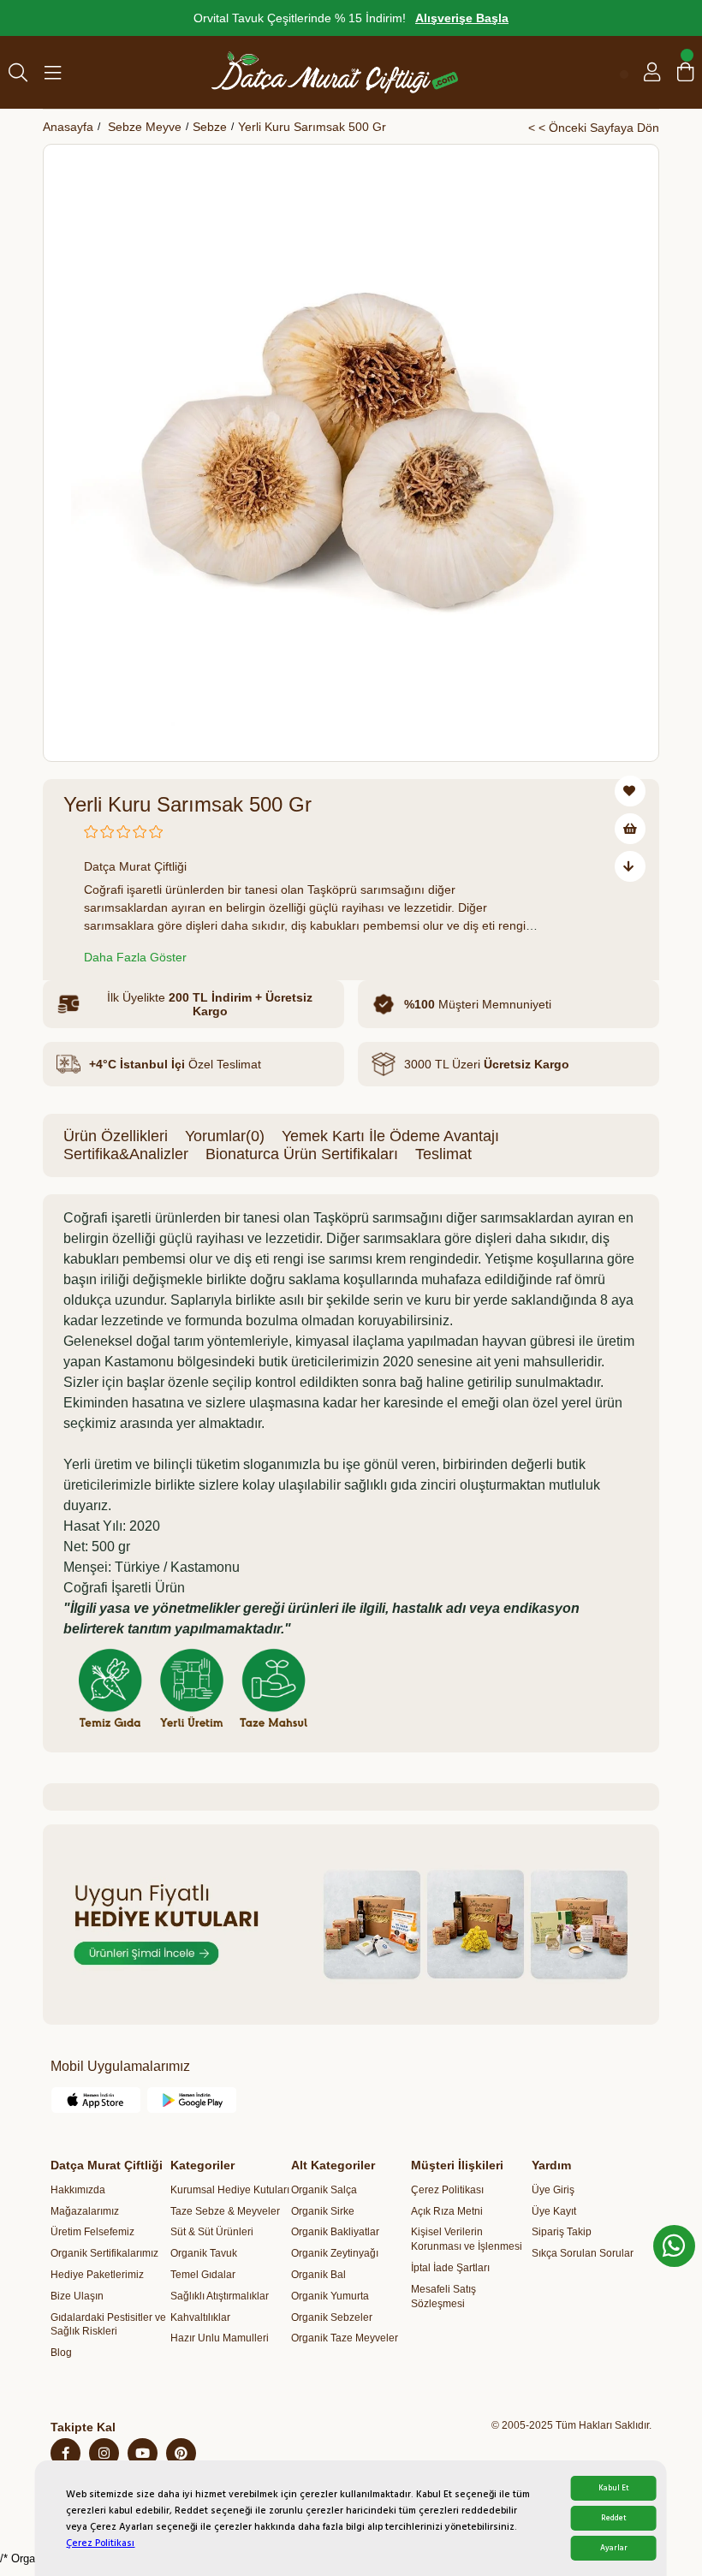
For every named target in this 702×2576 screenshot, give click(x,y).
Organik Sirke (323, 2211)
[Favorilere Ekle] (630, 791)
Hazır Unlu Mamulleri (220, 2338)
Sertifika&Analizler (126, 1154)
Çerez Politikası (100, 2543)
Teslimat (443, 1154)
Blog (61, 2353)
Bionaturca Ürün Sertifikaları (302, 1154)
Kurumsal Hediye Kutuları (230, 2190)
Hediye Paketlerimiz (97, 2275)
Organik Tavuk (204, 2253)
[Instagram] (104, 2453)
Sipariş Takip (562, 2232)
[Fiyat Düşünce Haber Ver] (630, 866)
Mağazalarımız (85, 2211)
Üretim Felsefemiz (92, 2232)
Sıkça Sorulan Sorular (583, 2253)
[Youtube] (143, 2453)
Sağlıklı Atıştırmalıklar (220, 2296)
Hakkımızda (78, 2190)
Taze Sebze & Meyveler (225, 2211)
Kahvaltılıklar (200, 2317)
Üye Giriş (553, 2190)
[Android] (192, 2100)
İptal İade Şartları (450, 2268)
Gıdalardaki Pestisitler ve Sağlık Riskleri (108, 2325)
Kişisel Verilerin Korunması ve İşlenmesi (467, 2239)
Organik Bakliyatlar (335, 2232)
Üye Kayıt (554, 2211)
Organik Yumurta (330, 2296)
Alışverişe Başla (462, 18)
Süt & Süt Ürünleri (212, 2232)
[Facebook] (65, 2453)
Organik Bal (318, 2275)
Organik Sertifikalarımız (104, 2253)
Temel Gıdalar (203, 2275)
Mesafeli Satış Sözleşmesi (443, 2296)
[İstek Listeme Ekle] (630, 829)
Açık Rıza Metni (447, 2211)
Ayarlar (614, 2548)
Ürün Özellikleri (116, 1136)
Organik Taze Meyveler (345, 2338)
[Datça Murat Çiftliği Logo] (335, 72)
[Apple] (96, 2100)
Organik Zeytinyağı (335, 2253)
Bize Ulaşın (77, 2296)
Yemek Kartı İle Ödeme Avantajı (390, 1136)
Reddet (614, 2518)
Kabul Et (614, 2488)
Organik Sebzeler (332, 2317)
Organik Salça (324, 2190)
